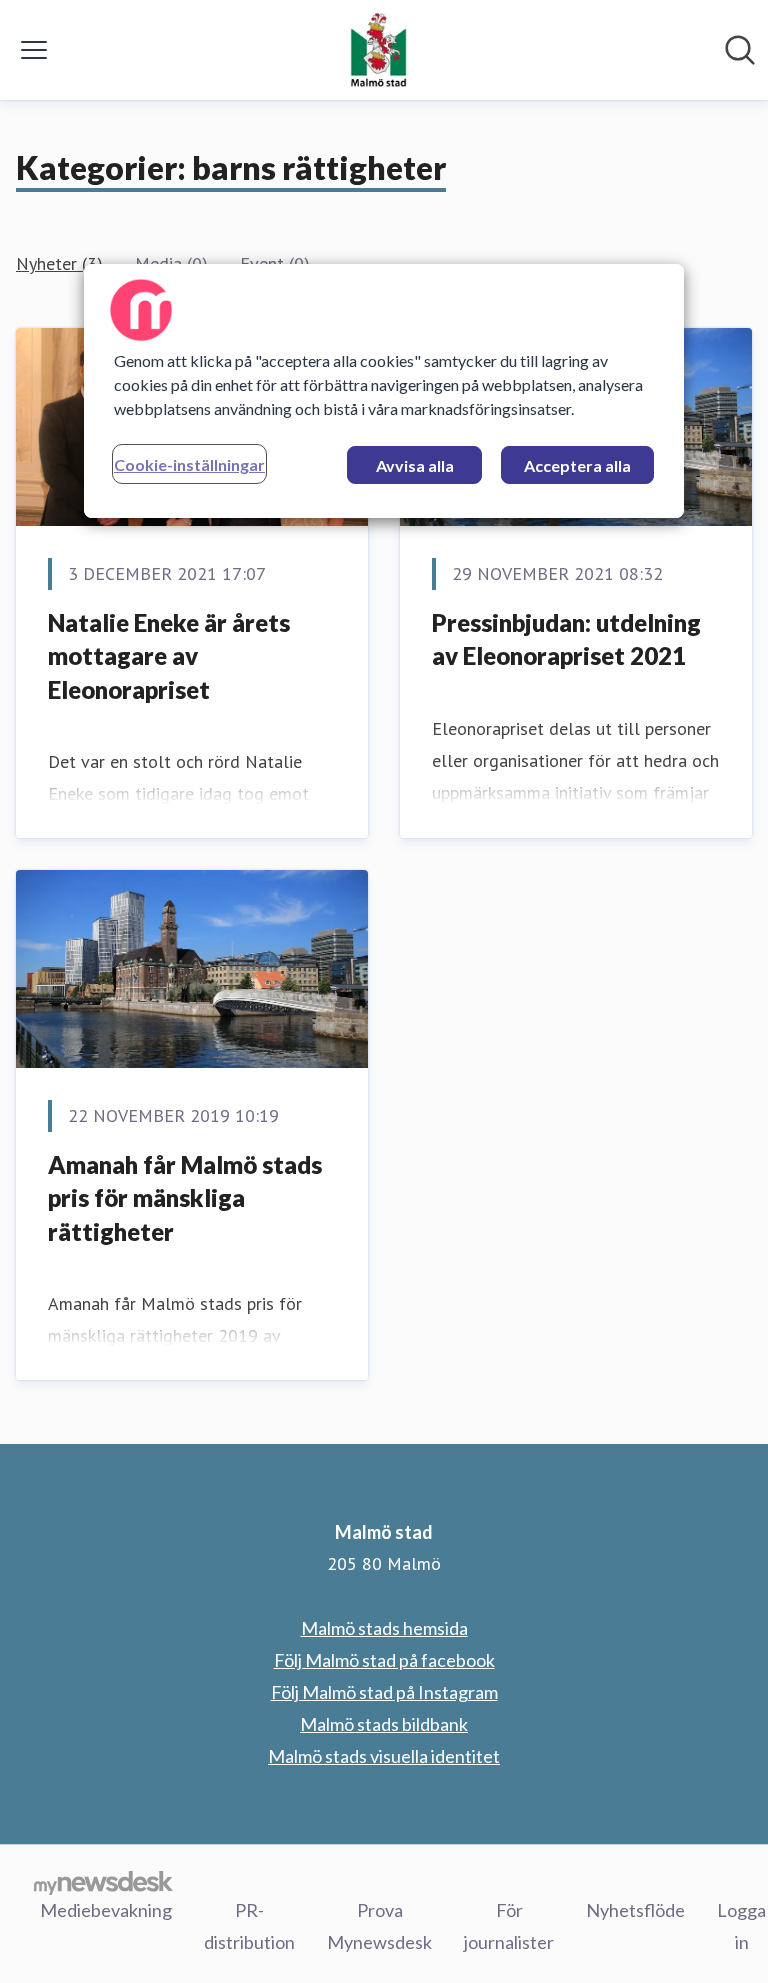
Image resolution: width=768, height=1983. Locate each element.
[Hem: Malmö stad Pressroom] (378, 50)
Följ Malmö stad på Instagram (384, 1692)
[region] (384, 391)
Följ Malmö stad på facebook (384, 1660)
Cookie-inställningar (189, 464)
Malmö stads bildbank (384, 1724)
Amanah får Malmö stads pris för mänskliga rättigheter (185, 1198)
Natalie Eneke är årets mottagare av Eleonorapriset (169, 656)
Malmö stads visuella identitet (384, 1756)
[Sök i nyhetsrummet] (740, 50)
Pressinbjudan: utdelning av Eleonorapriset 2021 (566, 639)
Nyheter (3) (59, 263)
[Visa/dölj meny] (34, 50)
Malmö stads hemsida (384, 1628)
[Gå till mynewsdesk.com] (103, 1882)
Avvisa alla (415, 465)
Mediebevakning (106, 1910)
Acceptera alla (577, 465)
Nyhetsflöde (635, 1910)
